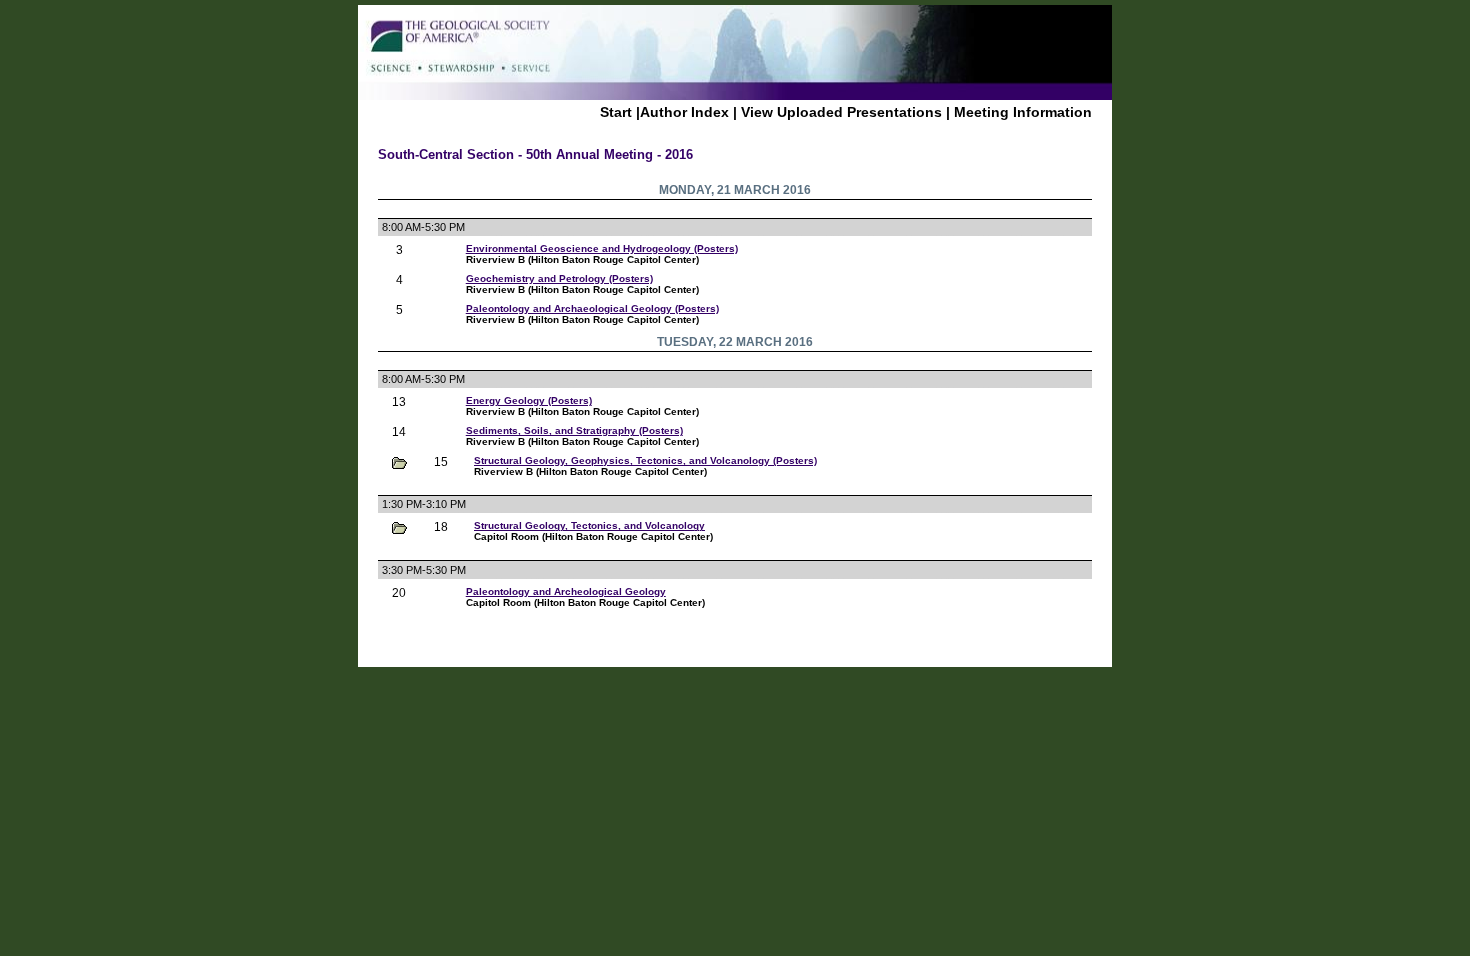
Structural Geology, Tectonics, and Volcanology (589, 525)
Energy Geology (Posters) (529, 400)
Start (616, 112)
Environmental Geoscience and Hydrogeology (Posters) (602, 248)
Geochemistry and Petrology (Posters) (559, 278)
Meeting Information (1023, 112)
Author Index (684, 112)
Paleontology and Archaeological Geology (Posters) (592, 308)
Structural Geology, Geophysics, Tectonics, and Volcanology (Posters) (645, 460)
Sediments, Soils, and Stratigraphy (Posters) (574, 430)
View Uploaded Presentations (841, 112)
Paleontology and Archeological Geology (566, 591)
